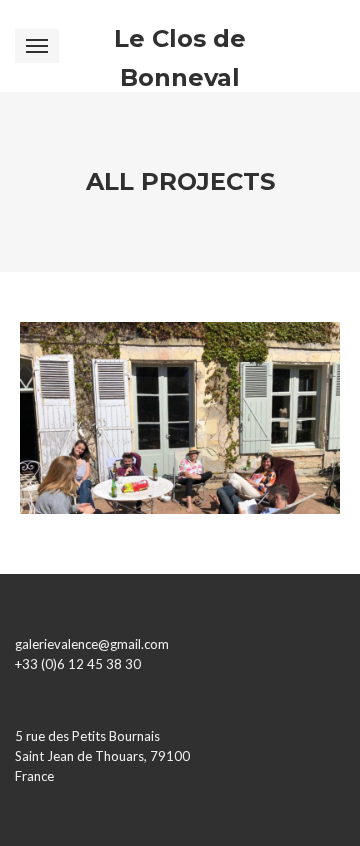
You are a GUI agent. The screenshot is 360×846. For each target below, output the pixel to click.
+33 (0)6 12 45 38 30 (78, 664)
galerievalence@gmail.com (92, 644)
